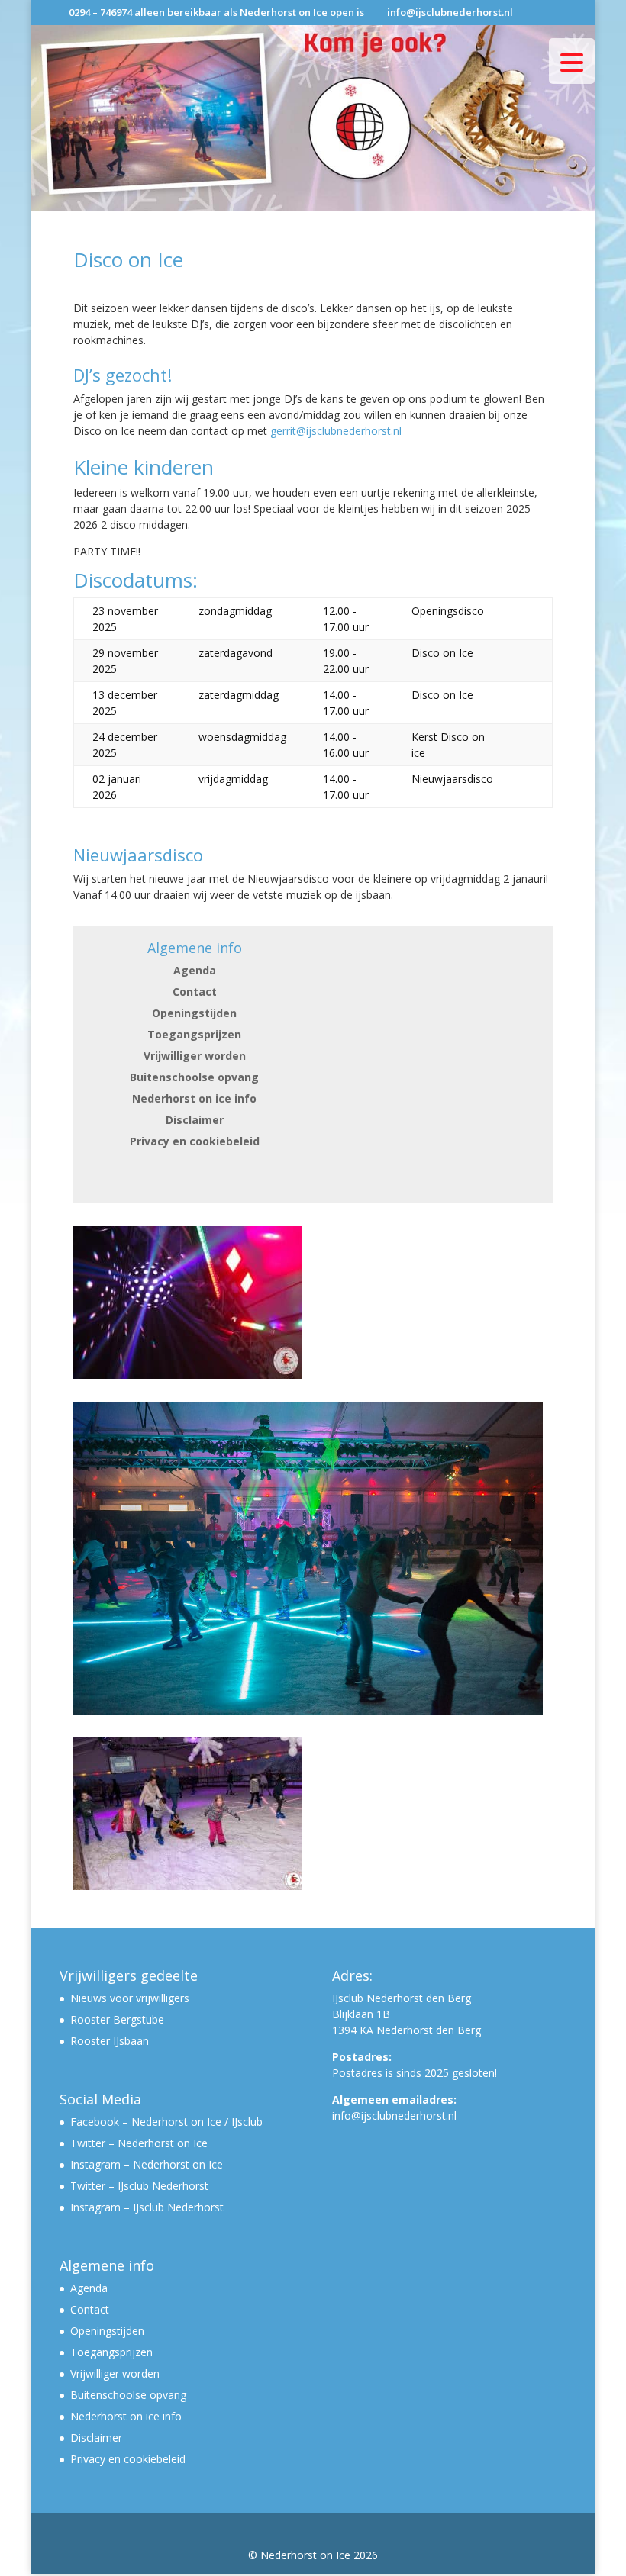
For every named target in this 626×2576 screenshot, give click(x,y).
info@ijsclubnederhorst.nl (394, 2116)
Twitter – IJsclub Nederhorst (139, 2186)
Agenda (195, 970)
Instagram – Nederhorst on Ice (147, 2164)
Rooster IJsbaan (110, 2041)
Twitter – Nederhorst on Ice (139, 2143)
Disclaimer (195, 1120)
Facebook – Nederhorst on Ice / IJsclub (166, 2122)
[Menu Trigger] (572, 61)
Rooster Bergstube (117, 2019)
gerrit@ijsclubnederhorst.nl (336, 431)
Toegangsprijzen (194, 1034)
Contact (195, 992)
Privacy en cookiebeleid (195, 1141)
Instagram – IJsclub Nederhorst (147, 2207)
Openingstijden (194, 1013)
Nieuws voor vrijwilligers (130, 1998)
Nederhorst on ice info (194, 1098)
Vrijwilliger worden (195, 1056)
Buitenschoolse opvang (194, 1077)
